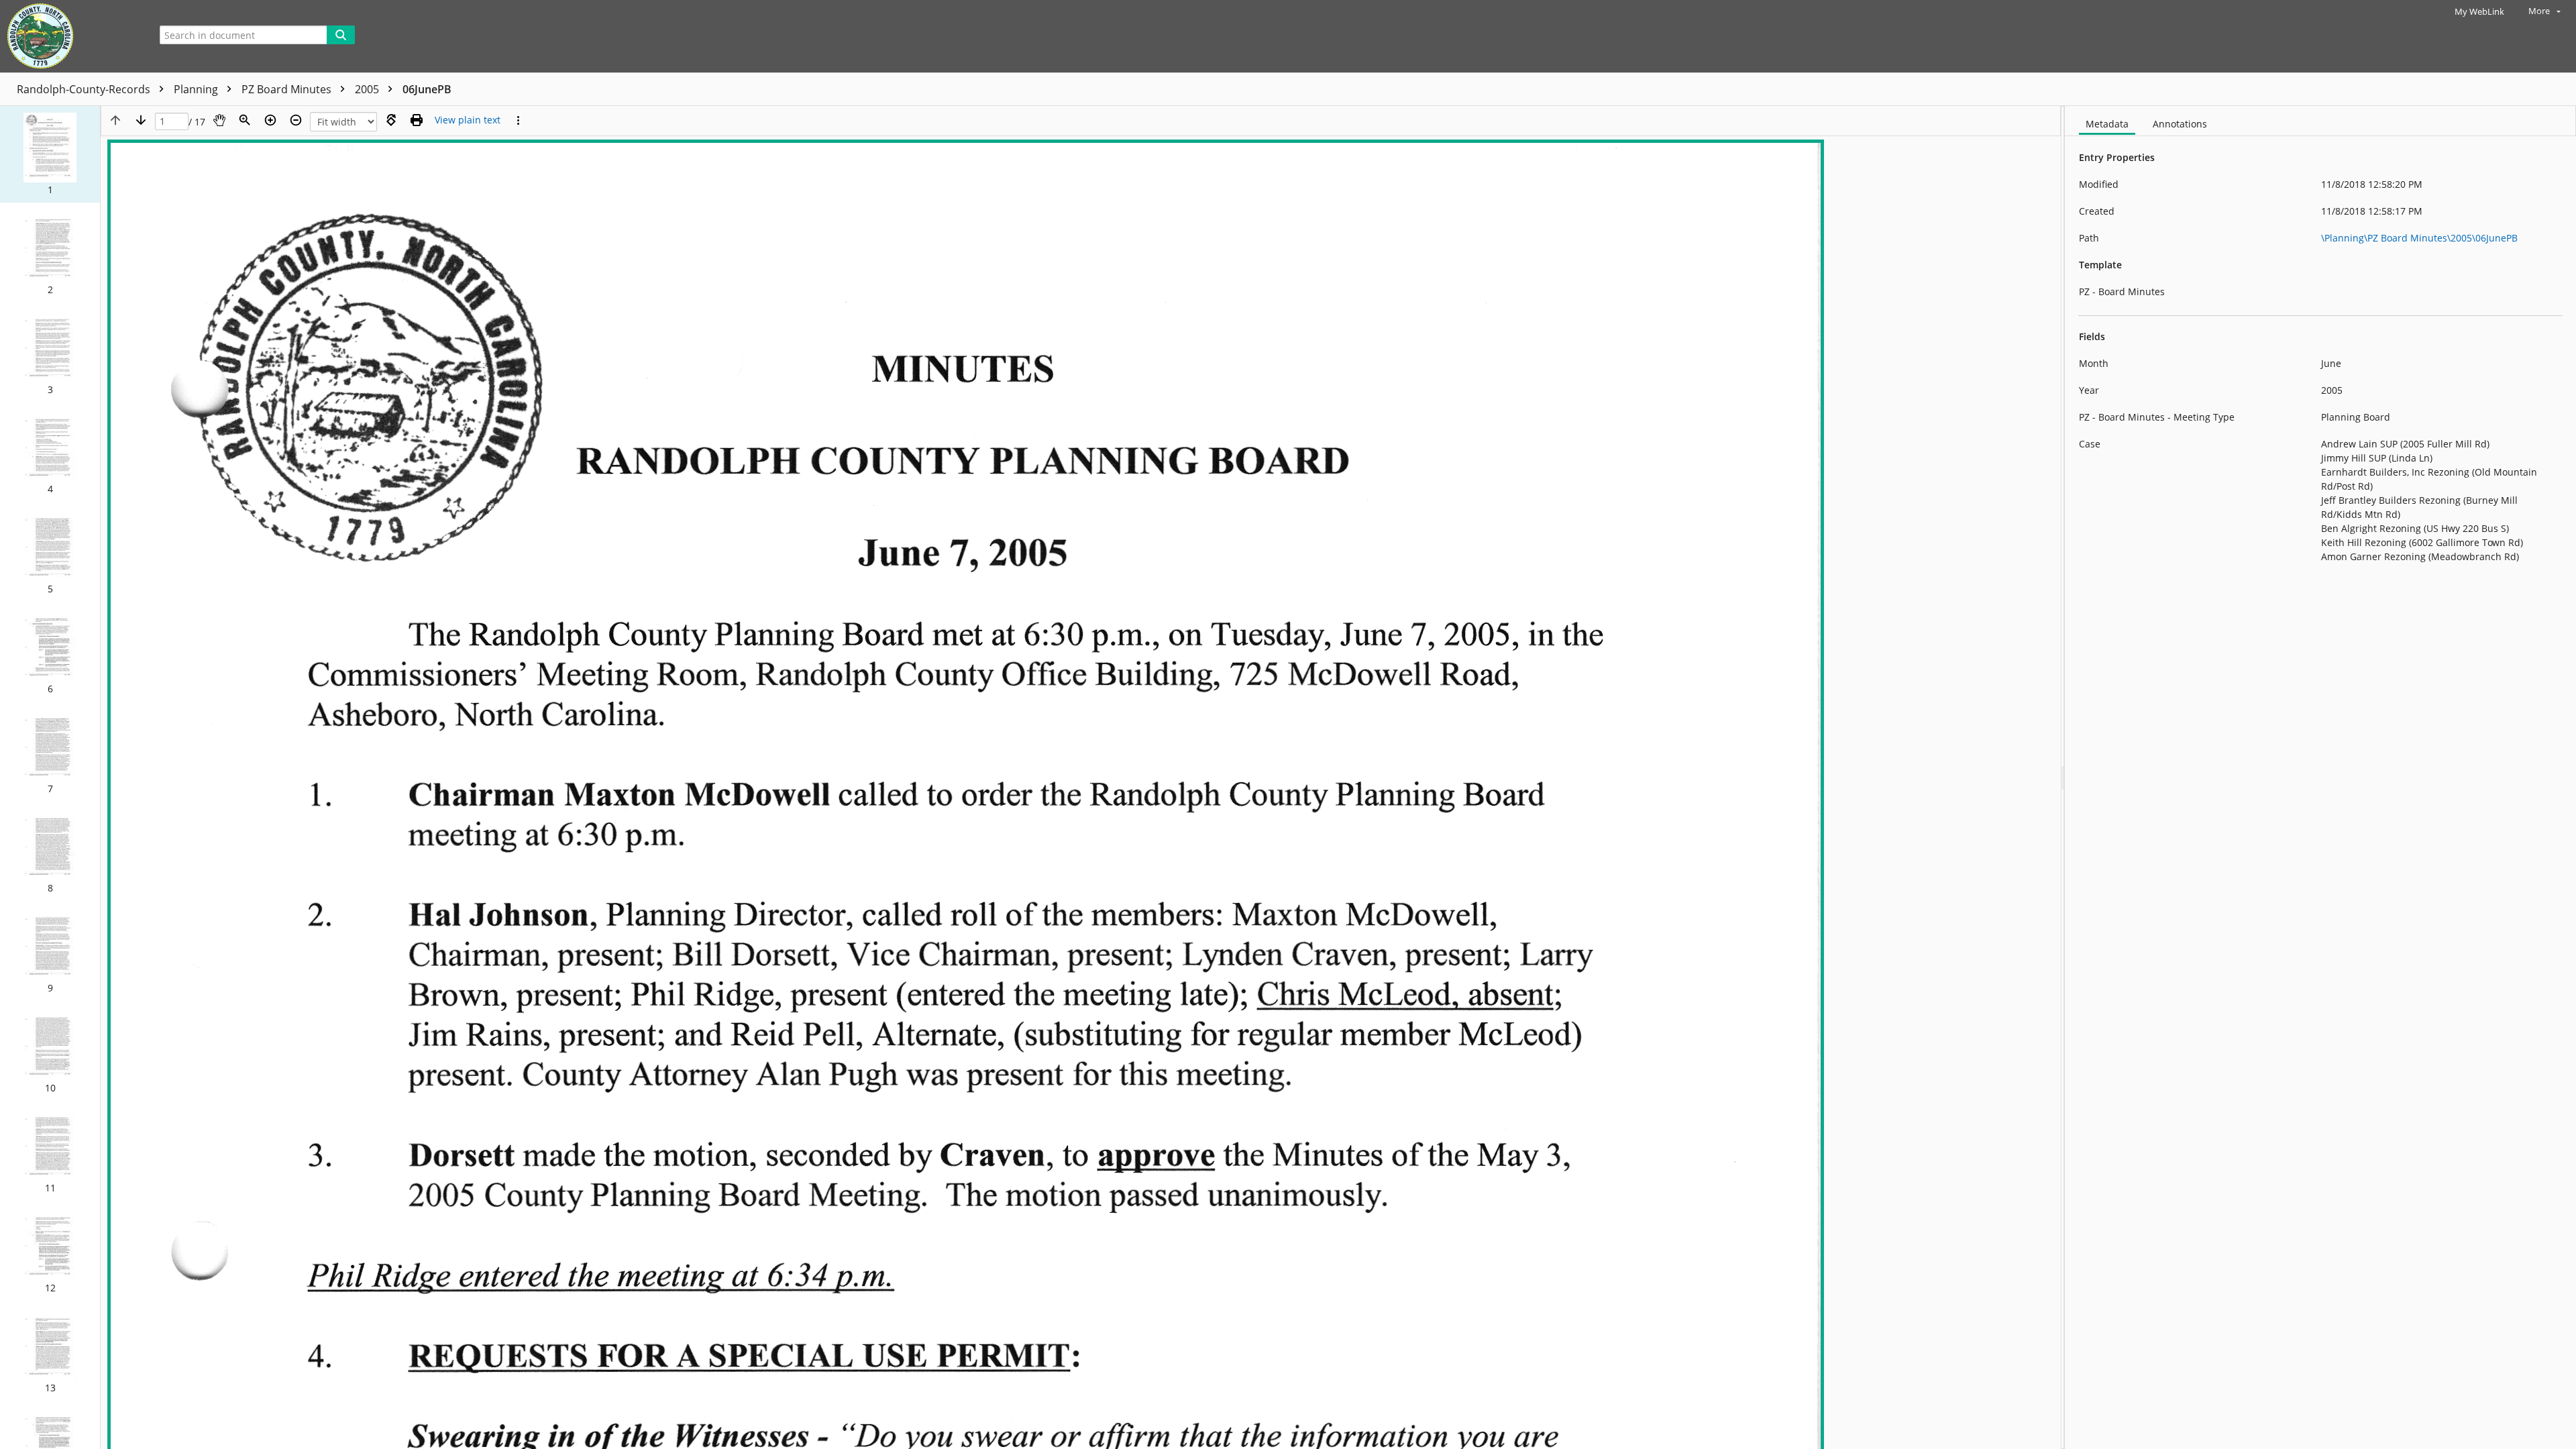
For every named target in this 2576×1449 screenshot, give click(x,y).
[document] (2320, 777)
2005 (368, 89)
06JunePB (427, 89)
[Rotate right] (391, 120)
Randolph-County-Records (85, 89)
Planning (197, 89)
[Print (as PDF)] (417, 120)
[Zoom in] (270, 120)
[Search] (341, 35)
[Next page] (141, 120)
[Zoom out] (296, 120)
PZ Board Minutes (288, 89)
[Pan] (219, 120)
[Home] (70, 36)
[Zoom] (245, 120)
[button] (50, 154)
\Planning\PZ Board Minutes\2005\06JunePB (2419, 238)
